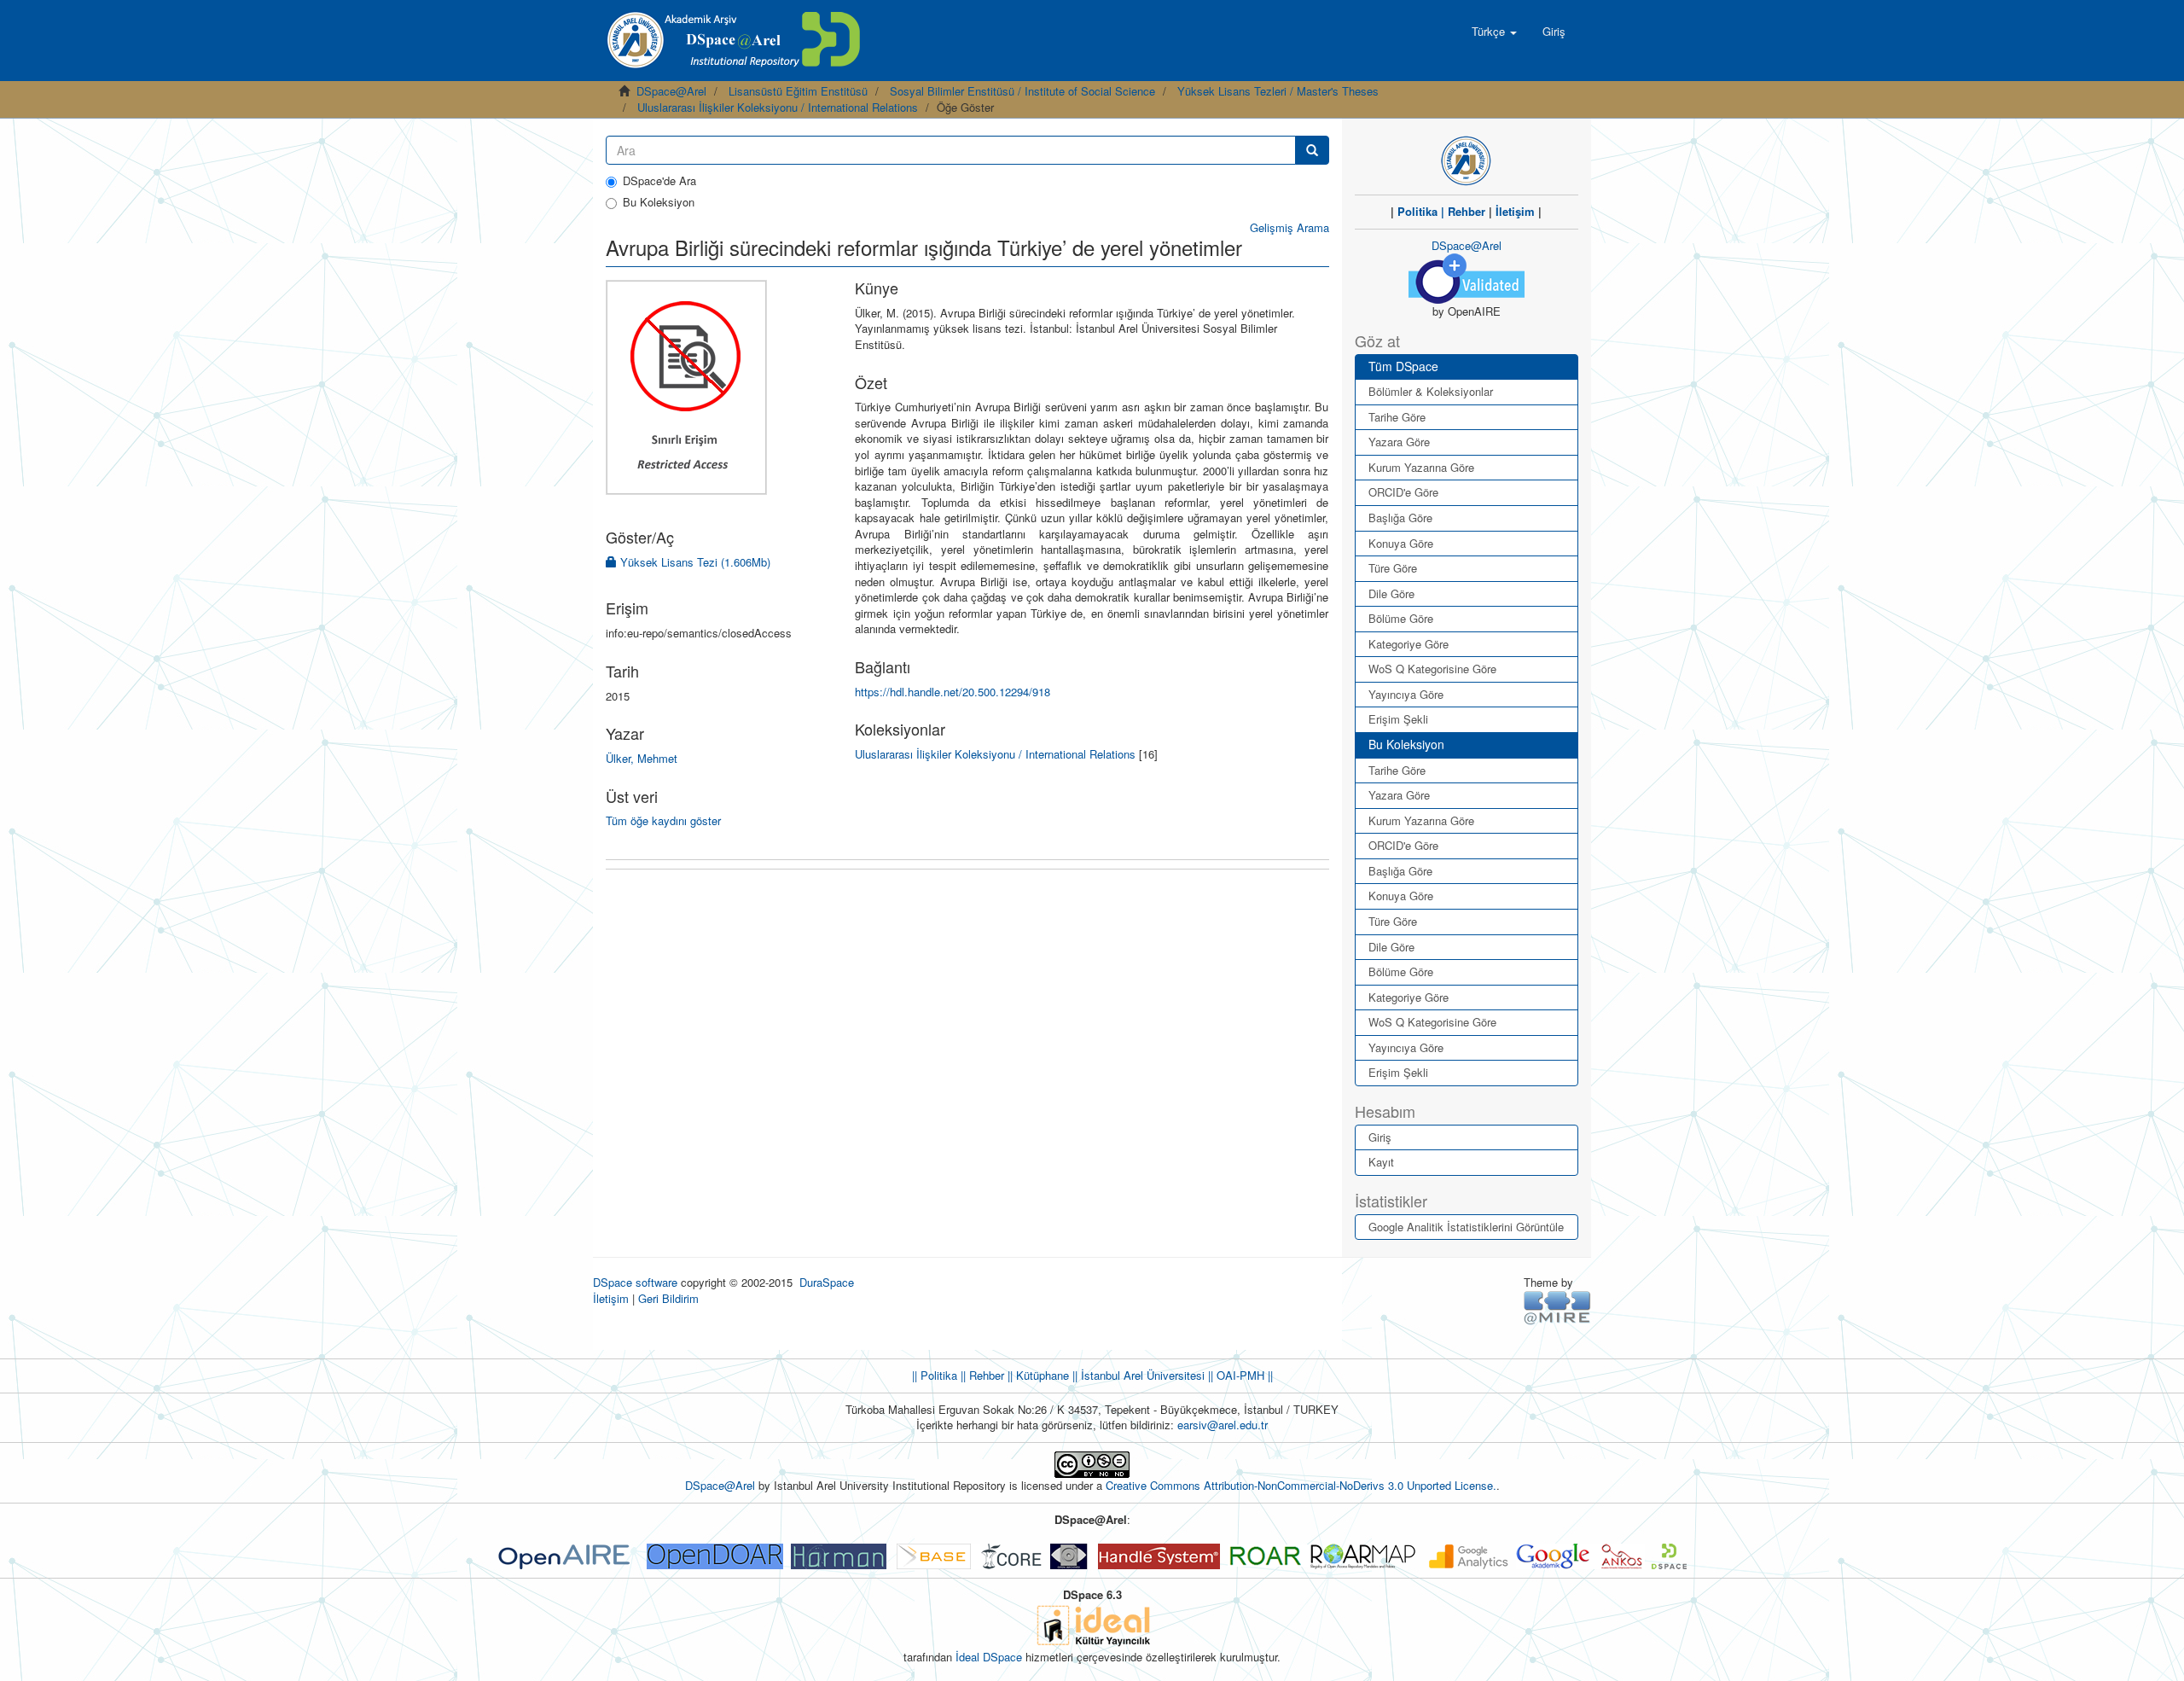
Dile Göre (1391, 593)
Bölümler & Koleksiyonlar (1431, 391)
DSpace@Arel (671, 91)
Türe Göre (1393, 568)
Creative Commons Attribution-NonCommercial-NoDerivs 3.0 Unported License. (1301, 1485)
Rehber (1467, 211)
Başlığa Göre (1400, 518)
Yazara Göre (1399, 442)
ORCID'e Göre (1403, 492)
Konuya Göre (1401, 543)
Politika (1417, 211)
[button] (1494, 32)
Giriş (1380, 1137)
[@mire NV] (1557, 1307)
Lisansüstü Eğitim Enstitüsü (798, 91)
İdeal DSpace (989, 1657)
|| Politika (935, 1375)
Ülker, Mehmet (642, 758)
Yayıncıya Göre (1406, 694)
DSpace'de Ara (659, 181)
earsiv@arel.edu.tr (1223, 1425)
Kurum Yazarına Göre (1421, 467)
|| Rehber (981, 1375)
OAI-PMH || (1243, 1375)
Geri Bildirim (668, 1298)
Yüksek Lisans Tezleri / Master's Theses (1278, 91)
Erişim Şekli (1398, 719)
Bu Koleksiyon (659, 202)
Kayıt (1381, 1162)
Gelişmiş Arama (1289, 227)
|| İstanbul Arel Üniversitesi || (1141, 1375)
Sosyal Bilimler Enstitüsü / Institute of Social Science (1022, 91)
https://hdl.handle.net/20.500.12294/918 (953, 692)
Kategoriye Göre (1409, 644)
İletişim (1515, 211)
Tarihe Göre (1397, 417)
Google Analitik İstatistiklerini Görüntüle (1466, 1227)
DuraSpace (827, 1282)
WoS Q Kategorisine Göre (1432, 669)
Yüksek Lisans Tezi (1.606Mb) (694, 562)
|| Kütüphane (1037, 1375)
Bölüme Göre (1401, 618)
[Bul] (1312, 150)
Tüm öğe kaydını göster (663, 820)
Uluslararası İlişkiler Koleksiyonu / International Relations (778, 107)
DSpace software (635, 1282)
